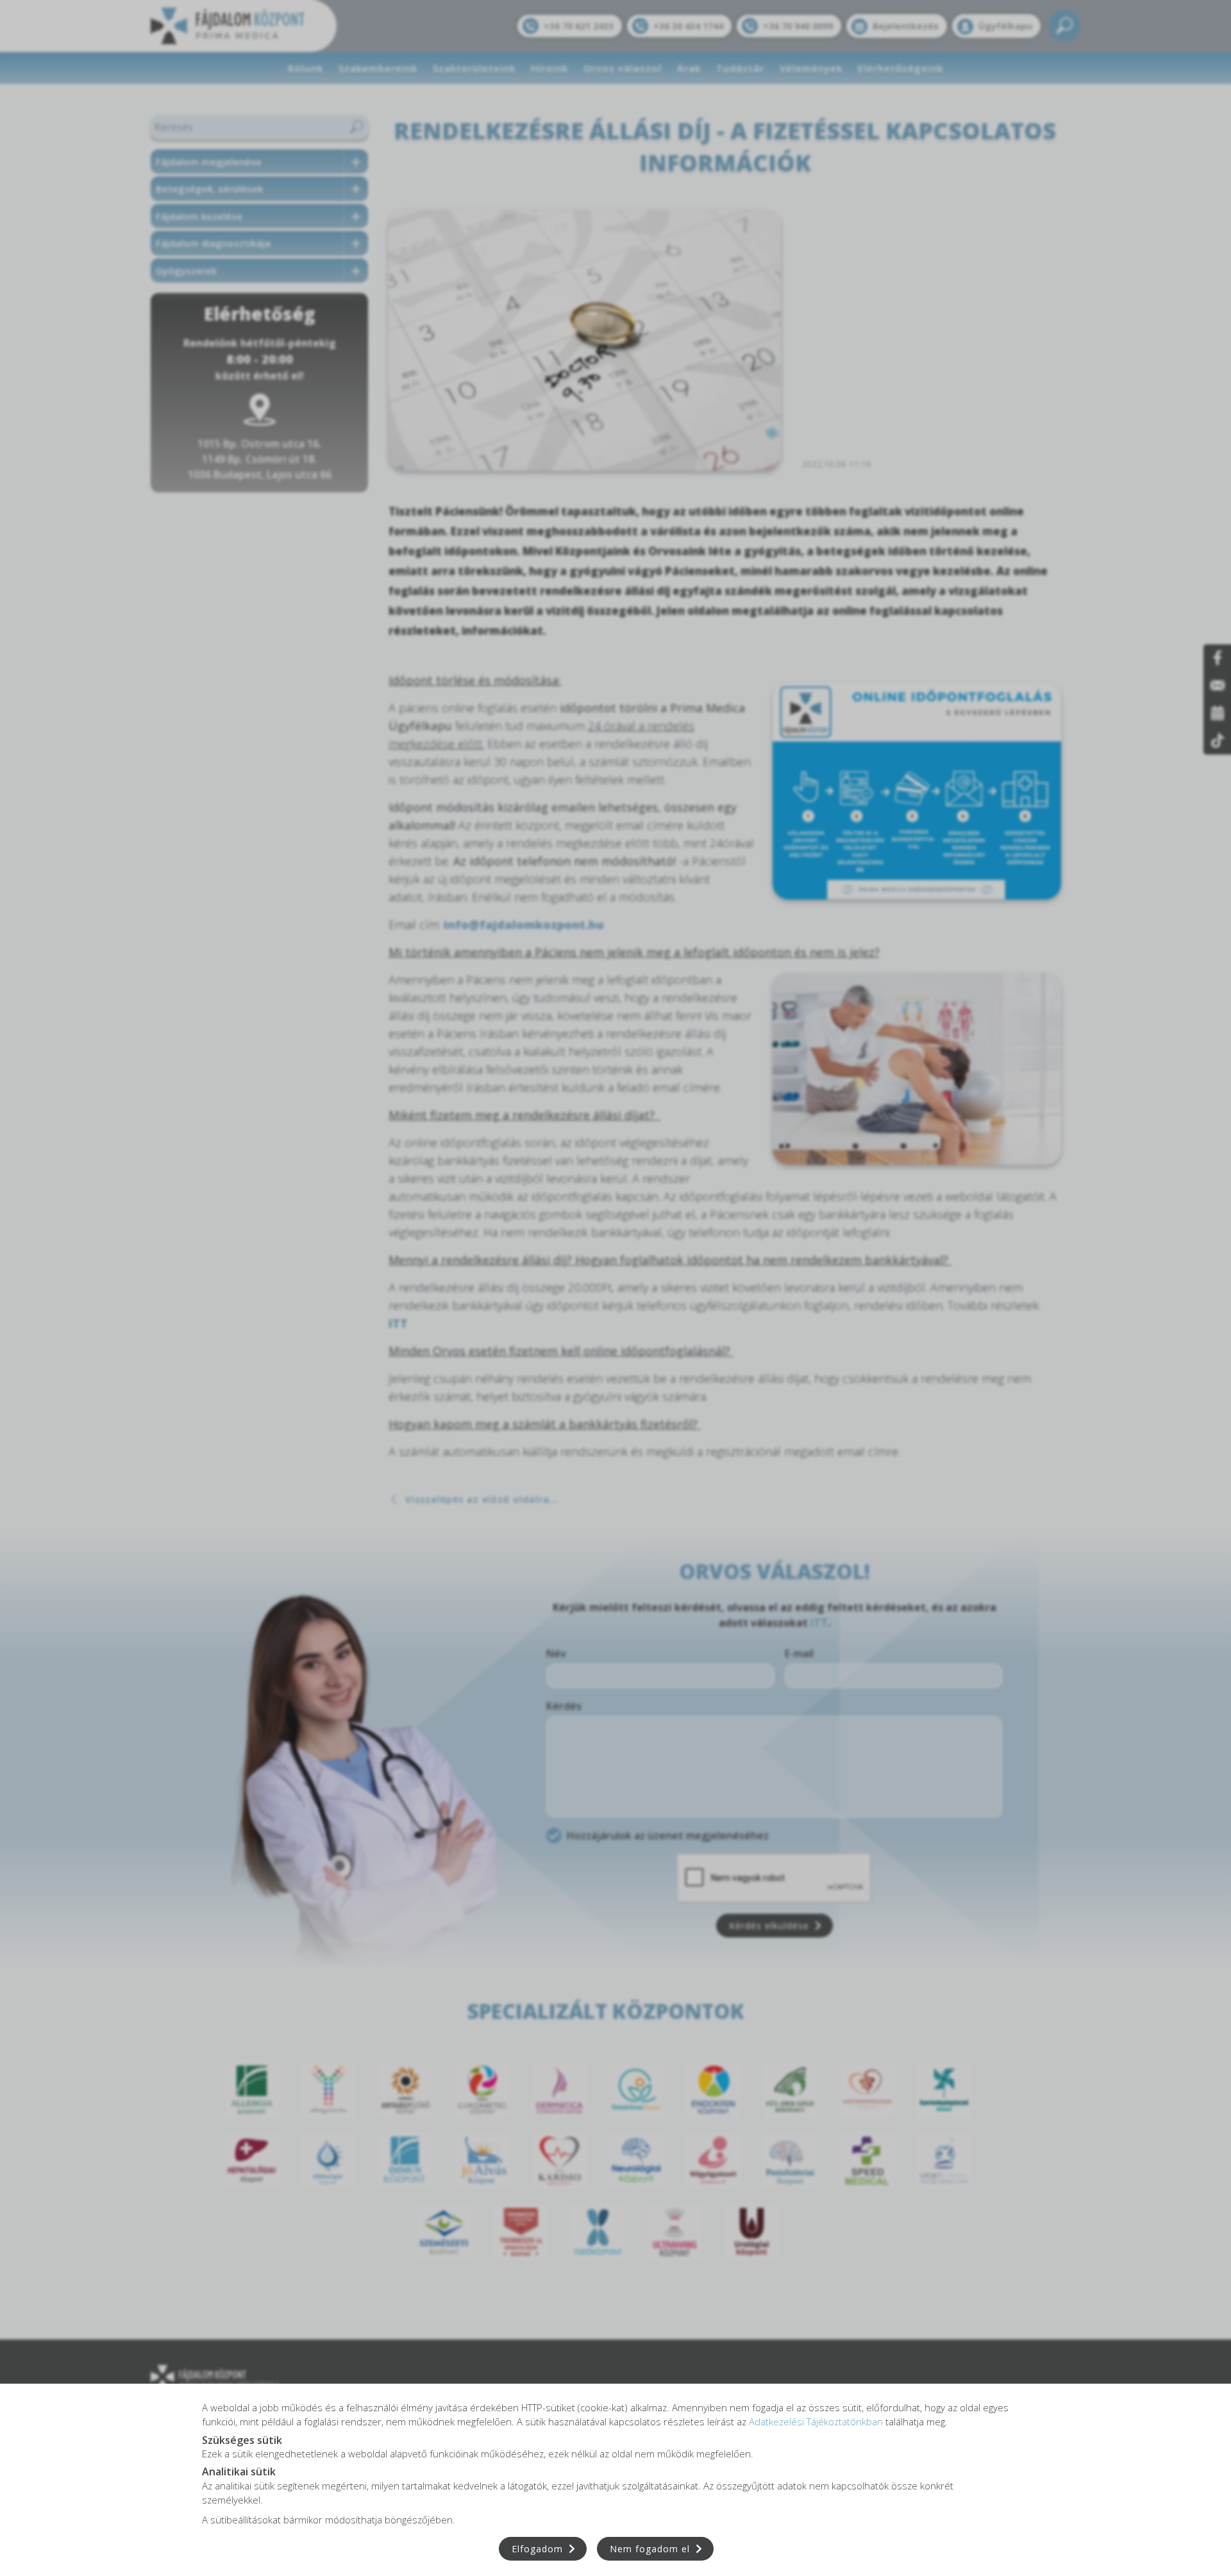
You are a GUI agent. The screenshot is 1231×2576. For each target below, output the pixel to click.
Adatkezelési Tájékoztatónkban (816, 2421)
